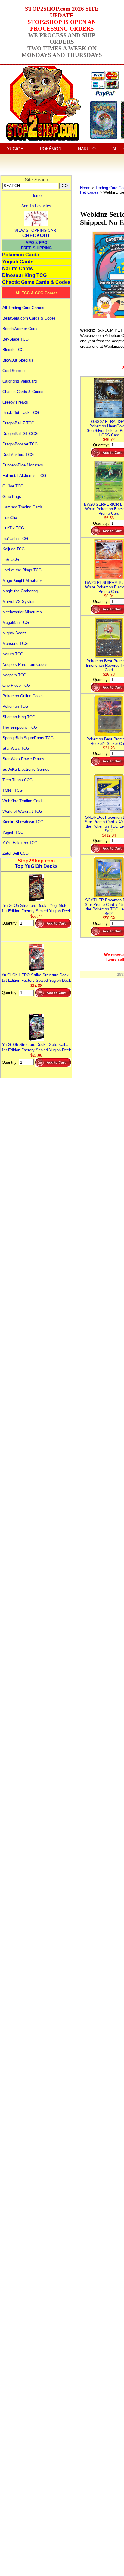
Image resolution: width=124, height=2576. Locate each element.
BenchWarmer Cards (20, 329)
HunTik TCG (13, 528)
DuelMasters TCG (18, 455)
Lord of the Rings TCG (22, 570)
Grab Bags (12, 497)
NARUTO (87, 149)
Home (36, 196)
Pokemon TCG (15, 706)
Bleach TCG (13, 350)
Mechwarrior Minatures (22, 612)
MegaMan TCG (16, 622)
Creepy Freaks (15, 402)
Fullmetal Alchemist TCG (24, 476)
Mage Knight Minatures (23, 581)
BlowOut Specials (18, 360)
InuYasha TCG (15, 539)
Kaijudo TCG (14, 549)
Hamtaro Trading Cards (23, 507)
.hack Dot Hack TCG (21, 413)
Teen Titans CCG (17, 780)
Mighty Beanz (14, 633)
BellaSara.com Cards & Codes (29, 318)
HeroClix (10, 518)
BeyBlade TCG (15, 339)
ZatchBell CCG (15, 853)
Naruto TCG (13, 654)
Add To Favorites (36, 206)
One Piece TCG (16, 685)
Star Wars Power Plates (23, 759)
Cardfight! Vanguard (20, 381)
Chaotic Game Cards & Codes (36, 282)
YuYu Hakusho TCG (20, 843)
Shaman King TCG (19, 717)
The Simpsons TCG (20, 727)
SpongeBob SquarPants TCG (28, 738)
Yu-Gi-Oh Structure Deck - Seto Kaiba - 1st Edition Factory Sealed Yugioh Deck (36, 1047)
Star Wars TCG (16, 748)
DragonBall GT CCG (20, 434)
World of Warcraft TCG (22, 811)
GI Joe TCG (13, 486)
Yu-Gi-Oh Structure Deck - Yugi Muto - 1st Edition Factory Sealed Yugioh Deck (36, 908)
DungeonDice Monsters (23, 465)
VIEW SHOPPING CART (36, 230)
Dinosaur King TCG (24, 275)
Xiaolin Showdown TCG (23, 822)
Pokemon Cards (21, 255)
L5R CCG (11, 560)
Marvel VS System (19, 602)
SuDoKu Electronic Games (26, 769)
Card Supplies (15, 371)
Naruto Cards (17, 268)
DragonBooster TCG (20, 444)
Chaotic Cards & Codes (23, 392)
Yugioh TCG (13, 832)
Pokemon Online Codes (23, 696)
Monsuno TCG (15, 643)
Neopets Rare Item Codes (25, 664)
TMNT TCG (12, 790)
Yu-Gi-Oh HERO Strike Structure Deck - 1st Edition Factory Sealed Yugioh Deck (36, 978)
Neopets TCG (14, 675)
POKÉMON (51, 149)
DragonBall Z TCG (18, 423)
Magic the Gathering (20, 591)
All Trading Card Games (23, 308)
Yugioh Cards (18, 262)
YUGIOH (15, 149)
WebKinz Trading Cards (23, 801)
